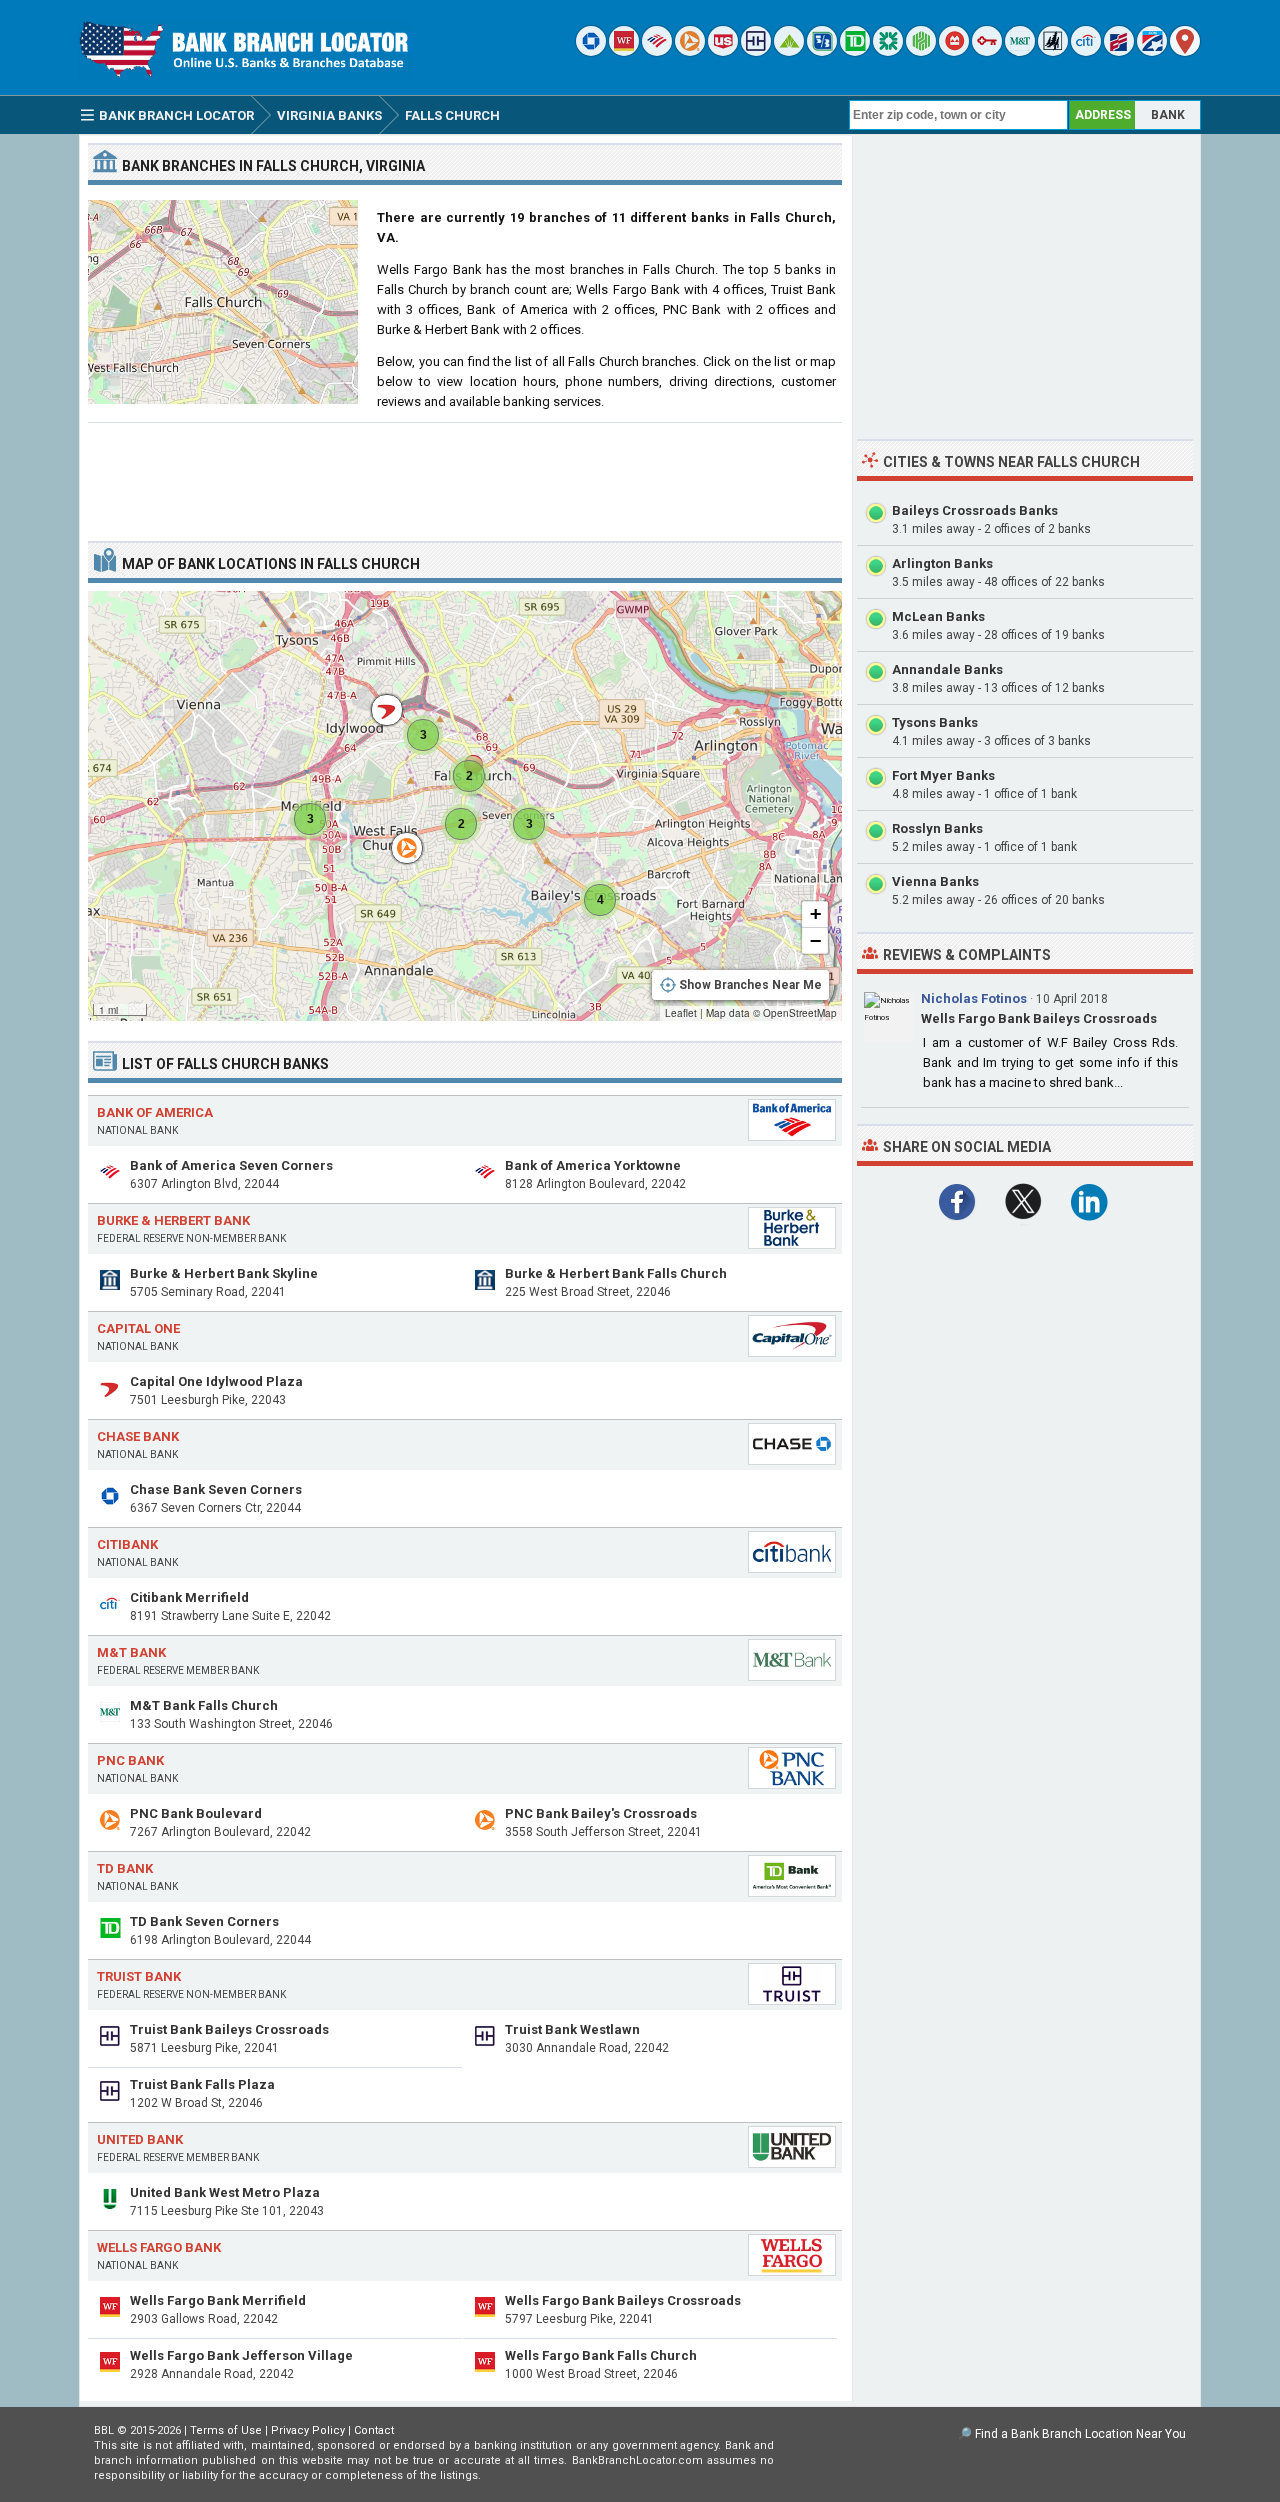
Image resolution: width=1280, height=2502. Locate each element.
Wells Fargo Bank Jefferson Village (241, 2355)
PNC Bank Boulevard (196, 1813)
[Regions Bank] (789, 51)
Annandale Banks (947, 669)
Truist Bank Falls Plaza (202, 2084)
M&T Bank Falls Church (204, 1705)
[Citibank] (1086, 51)
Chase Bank (138, 1436)
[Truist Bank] (756, 51)
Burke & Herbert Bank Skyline (224, 1273)
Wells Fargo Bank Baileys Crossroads (623, 2300)
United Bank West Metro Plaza (225, 2192)
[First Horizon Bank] (1152, 51)
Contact (374, 2430)
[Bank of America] (657, 51)
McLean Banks (938, 616)
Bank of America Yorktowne (593, 1165)
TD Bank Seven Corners (204, 1921)
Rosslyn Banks (937, 828)
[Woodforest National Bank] (1053, 51)
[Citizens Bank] (888, 51)
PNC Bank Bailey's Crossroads (601, 1813)
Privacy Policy (308, 2430)
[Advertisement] (465, 474)
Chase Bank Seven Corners (216, 1489)
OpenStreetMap (800, 1013)
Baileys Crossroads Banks (975, 510)
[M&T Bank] (1020, 51)
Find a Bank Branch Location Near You (1080, 2434)
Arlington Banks (942, 563)
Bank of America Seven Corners (231, 1165)
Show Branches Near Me (750, 985)
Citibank (127, 1544)
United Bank (140, 2139)
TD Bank (125, 1868)
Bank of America (155, 1112)
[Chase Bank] (591, 51)
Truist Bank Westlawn (572, 2029)
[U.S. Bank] (723, 51)
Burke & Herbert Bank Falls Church (616, 1273)
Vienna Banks (935, 881)
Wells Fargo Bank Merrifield (218, 2300)
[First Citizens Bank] (1119, 51)
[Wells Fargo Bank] (624, 51)
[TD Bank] (855, 51)
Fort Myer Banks (943, 775)
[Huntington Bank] (921, 51)
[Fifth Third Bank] (822, 51)
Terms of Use (226, 2430)
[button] (397, 838)
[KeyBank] (987, 51)
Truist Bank (139, 1976)
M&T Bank (131, 1652)
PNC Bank (130, 1760)
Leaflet (681, 1013)
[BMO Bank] (954, 51)
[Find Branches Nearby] (1185, 51)
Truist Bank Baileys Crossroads (229, 2029)
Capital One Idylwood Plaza (216, 1381)
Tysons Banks (935, 722)
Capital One (138, 1328)
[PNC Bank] (690, 51)
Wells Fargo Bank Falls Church (601, 2355)
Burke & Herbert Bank (173, 1220)
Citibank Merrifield (189, 1597)
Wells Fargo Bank (159, 2247)
